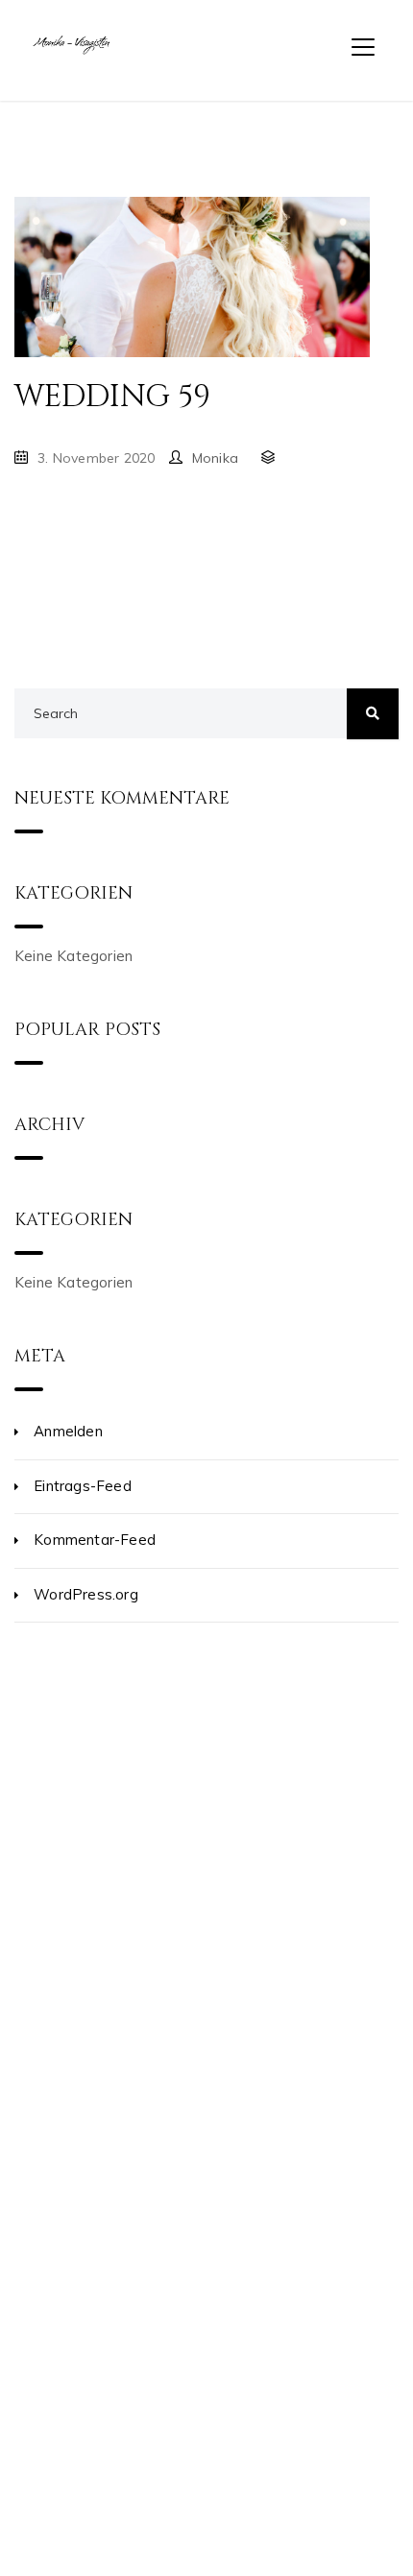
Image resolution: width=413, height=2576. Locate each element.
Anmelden (68, 1431)
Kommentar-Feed (95, 1540)
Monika (215, 458)
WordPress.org (86, 1594)
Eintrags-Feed (83, 1486)
